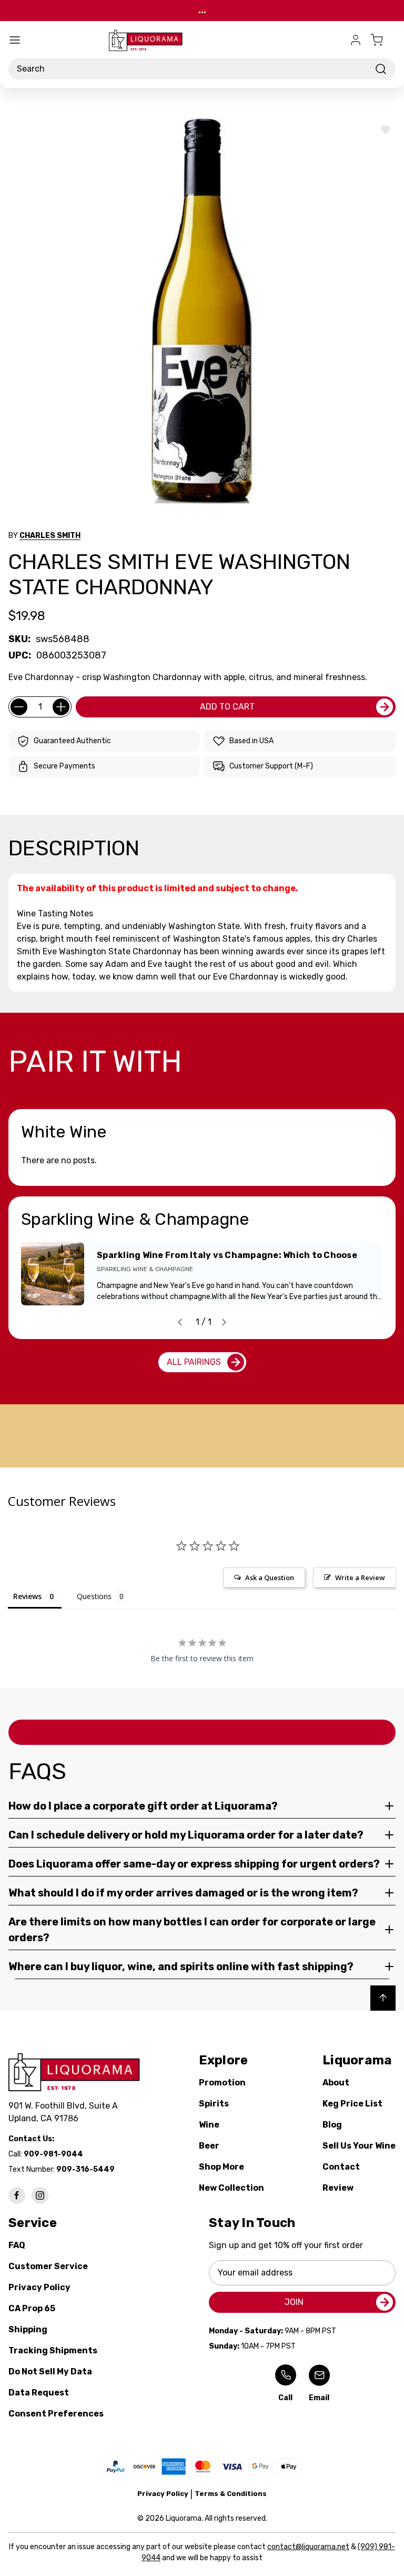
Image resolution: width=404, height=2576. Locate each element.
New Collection (231, 2188)
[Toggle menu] (15, 40)
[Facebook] (17, 2195)
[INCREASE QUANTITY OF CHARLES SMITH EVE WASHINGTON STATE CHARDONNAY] (61, 707)
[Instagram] (40, 2195)
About (336, 2083)
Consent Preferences (56, 2414)
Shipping (28, 2329)
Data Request (39, 2393)
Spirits (214, 2104)
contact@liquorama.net (308, 2547)
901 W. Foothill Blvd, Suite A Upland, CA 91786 (65, 2112)
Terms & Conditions (231, 2494)
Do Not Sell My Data (50, 2372)
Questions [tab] (94, 1596)
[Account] (356, 40)
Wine (209, 2125)
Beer (209, 2146)
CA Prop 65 (32, 2308)
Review (338, 2188)
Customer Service (48, 2266)
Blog (332, 2125)
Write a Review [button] (360, 1577)
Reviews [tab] (27, 1596)
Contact (341, 2167)
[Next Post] (224, 1322)
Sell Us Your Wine (359, 2146)
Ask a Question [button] (270, 1577)
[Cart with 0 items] (383, 40)
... (202, 10)
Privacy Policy (39, 2287)
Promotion (222, 2083)
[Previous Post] (180, 1322)
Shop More (221, 2167)
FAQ (17, 2245)
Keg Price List (352, 2104)
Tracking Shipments (53, 2350)
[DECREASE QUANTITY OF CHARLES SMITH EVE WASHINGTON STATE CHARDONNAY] (19, 707)
